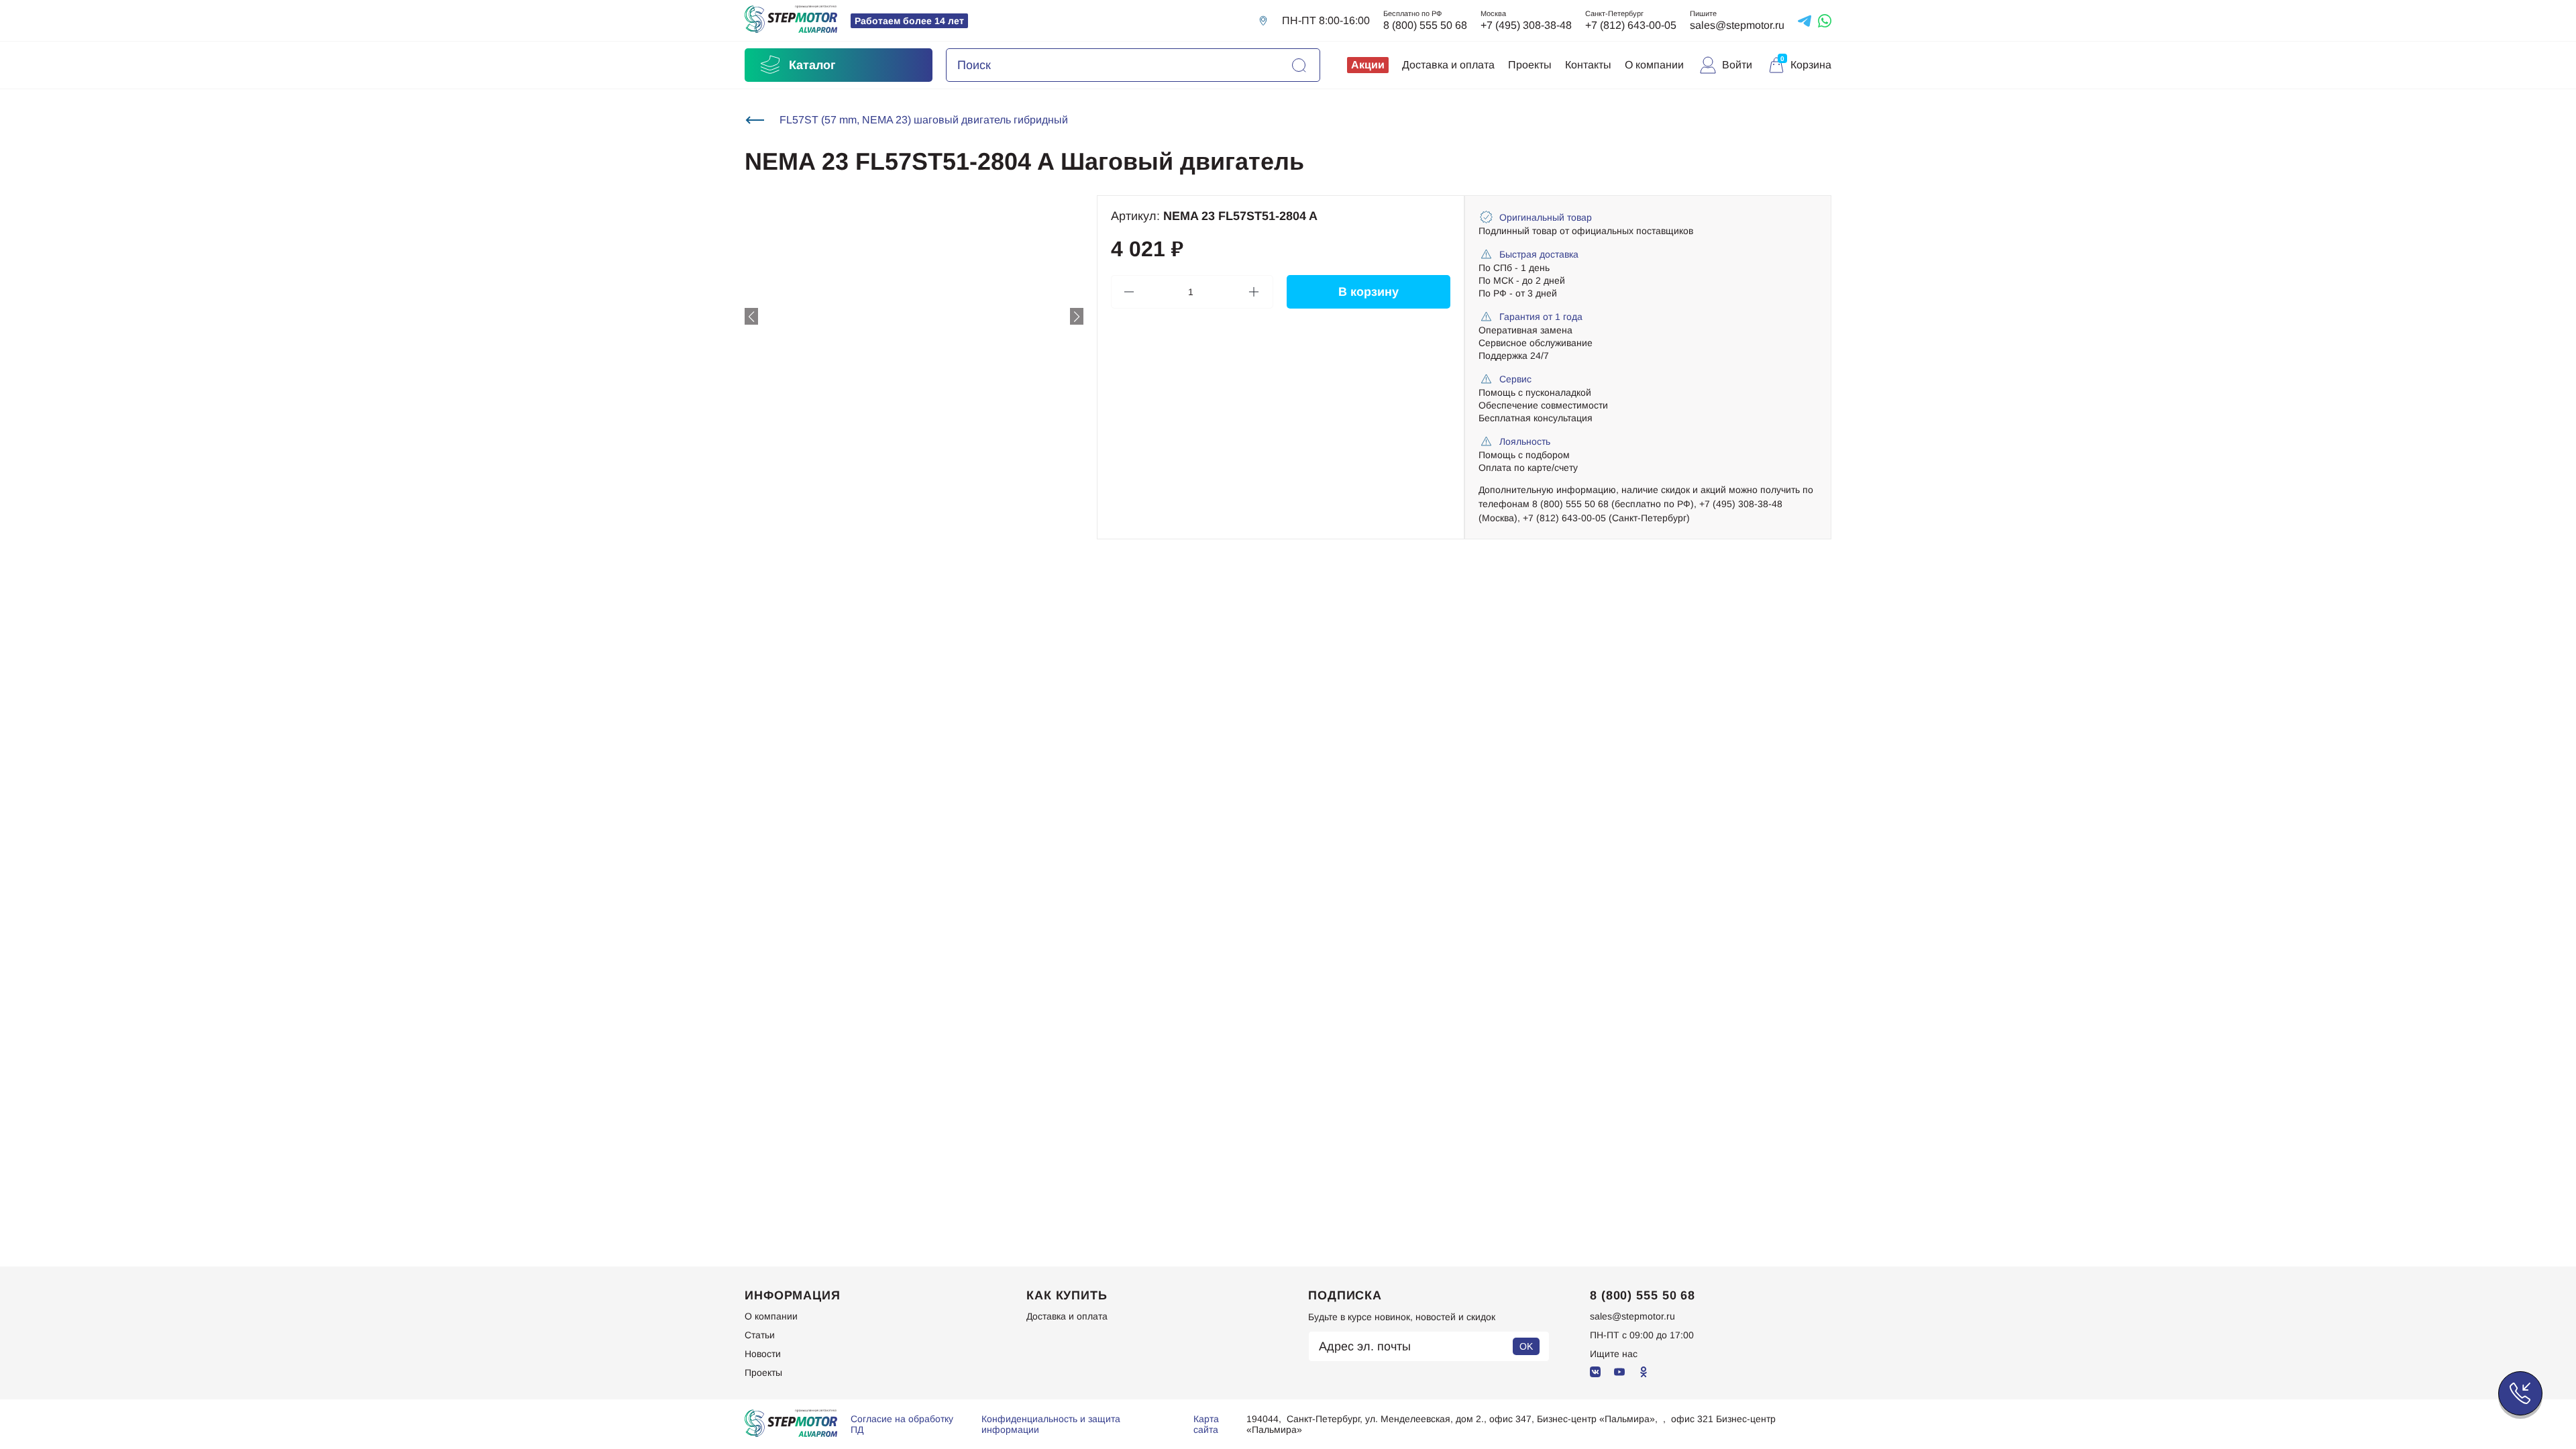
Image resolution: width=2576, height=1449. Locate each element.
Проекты (1530, 65)
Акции (1368, 65)
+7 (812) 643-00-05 (1631, 25)
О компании (1654, 65)
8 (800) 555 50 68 (1425, 25)
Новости (763, 1354)
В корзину (1368, 292)
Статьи (760, 1335)
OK (1526, 1346)
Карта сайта (1206, 1424)
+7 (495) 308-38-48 (1526, 25)
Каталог (812, 65)
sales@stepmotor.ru (1737, 25)
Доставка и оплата (1448, 65)
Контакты (1588, 65)
